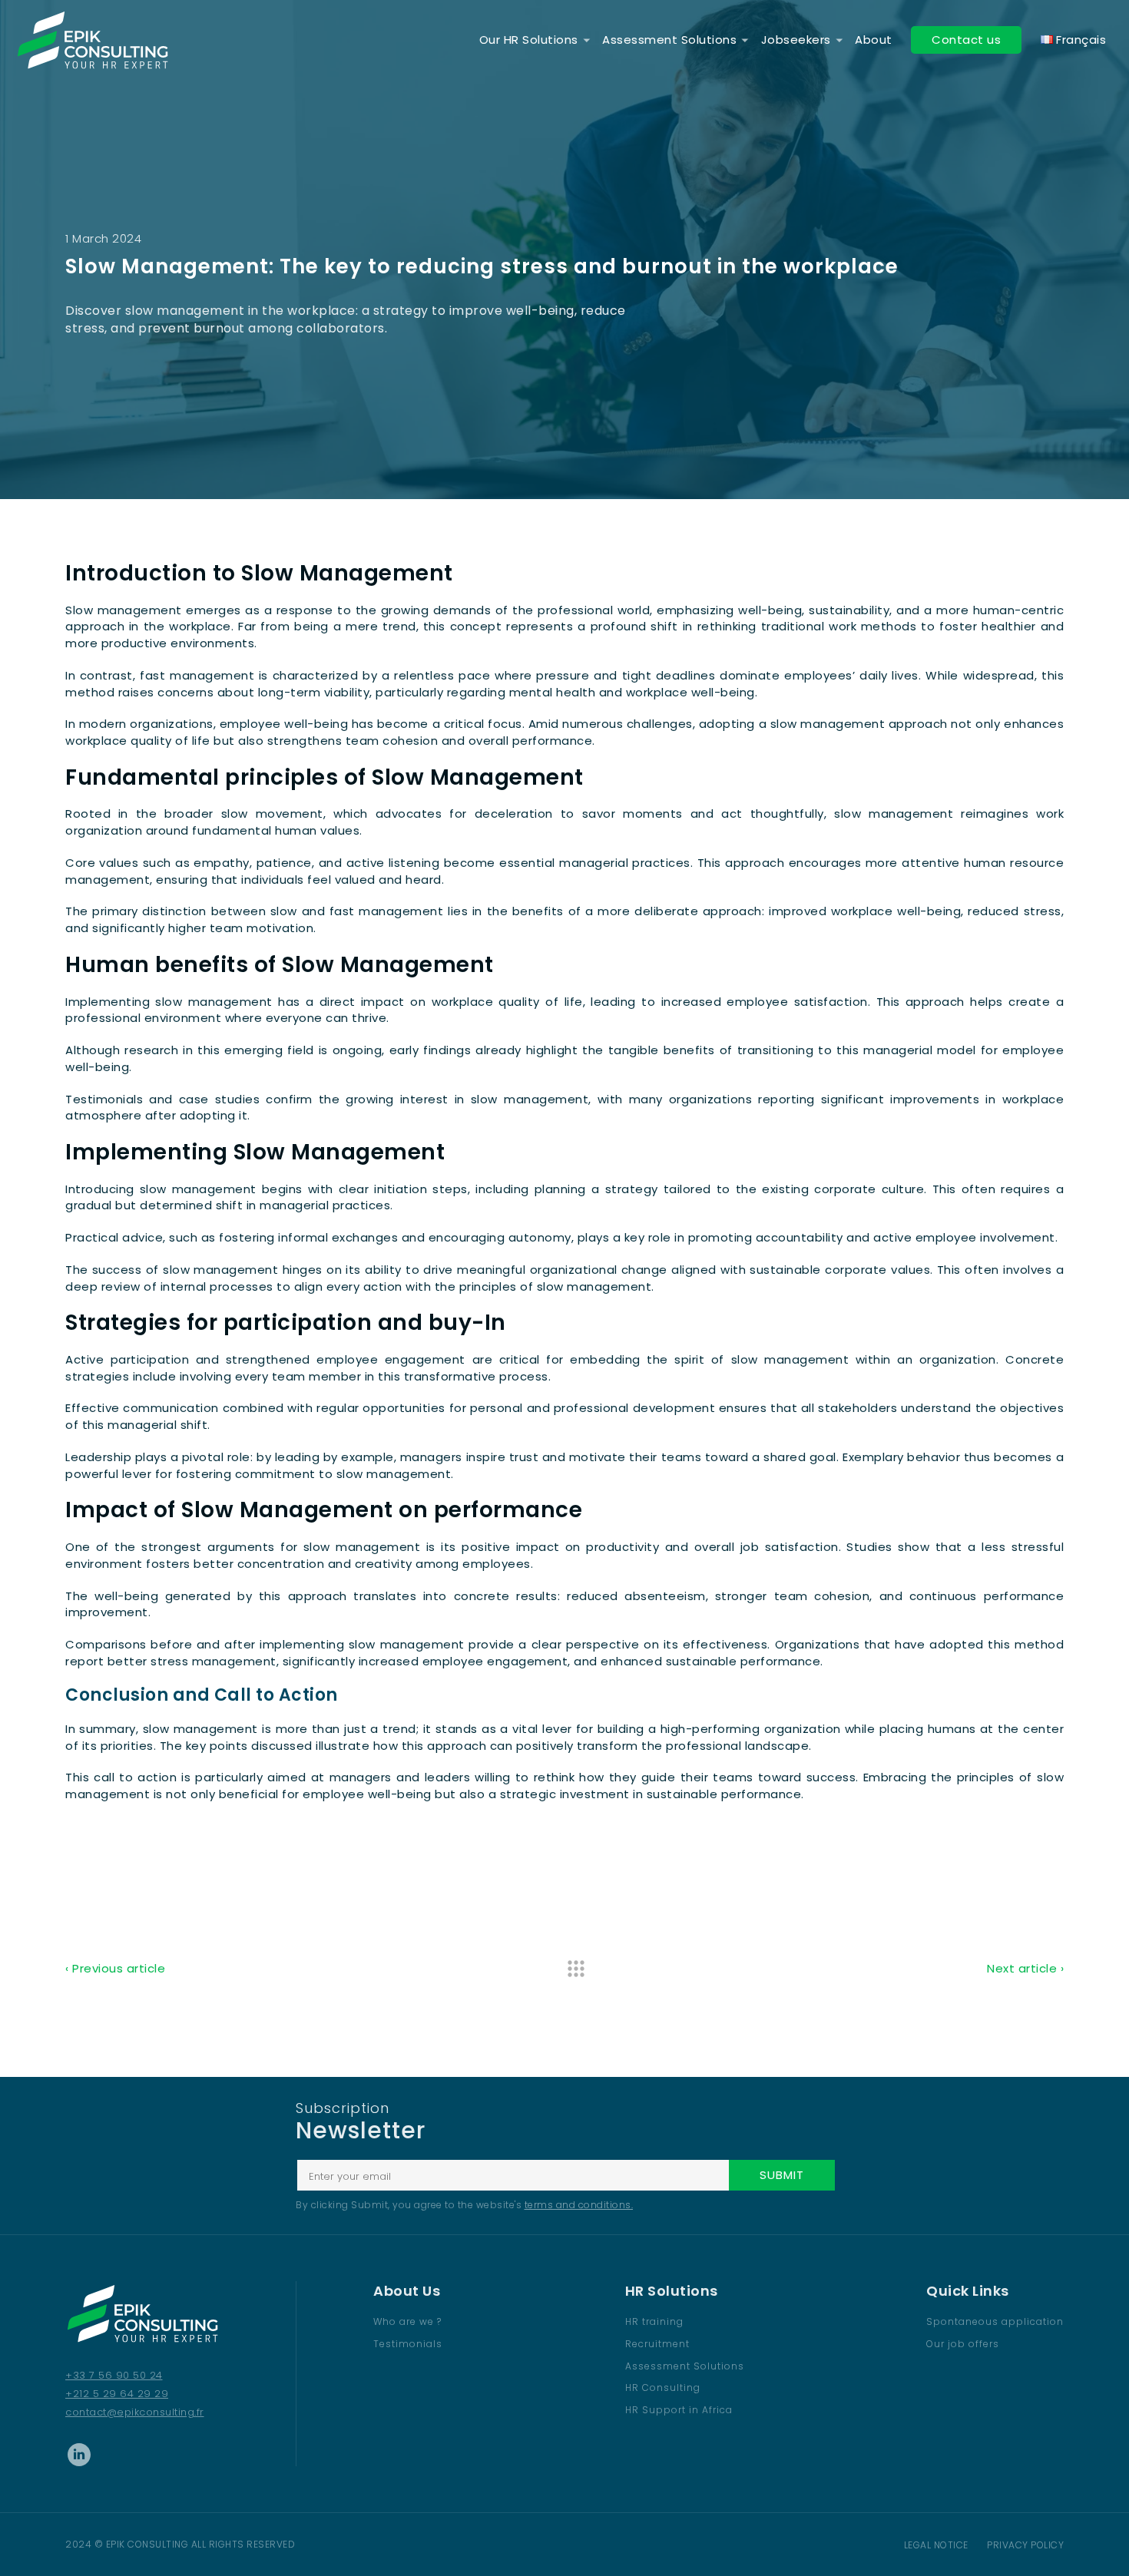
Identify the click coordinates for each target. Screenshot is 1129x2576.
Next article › (1025, 1968)
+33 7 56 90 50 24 (114, 2375)
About (874, 40)
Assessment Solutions (669, 40)
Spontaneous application (995, 2321)
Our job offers (963, 2344)
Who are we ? (407, 2321)
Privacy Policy (1025, 2545)
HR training (654, 2321)
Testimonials (408, 2344)
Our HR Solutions (529, 40)
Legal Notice (936, 2545)
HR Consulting (663, 2388)
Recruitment (657, 2344)
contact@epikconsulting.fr (135, 2412)
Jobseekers (796, 40)
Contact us (966, 40)
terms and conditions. (579, 2205)
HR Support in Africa (679, 2410)
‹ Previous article (115, 1968)
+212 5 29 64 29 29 (117, 2394)
